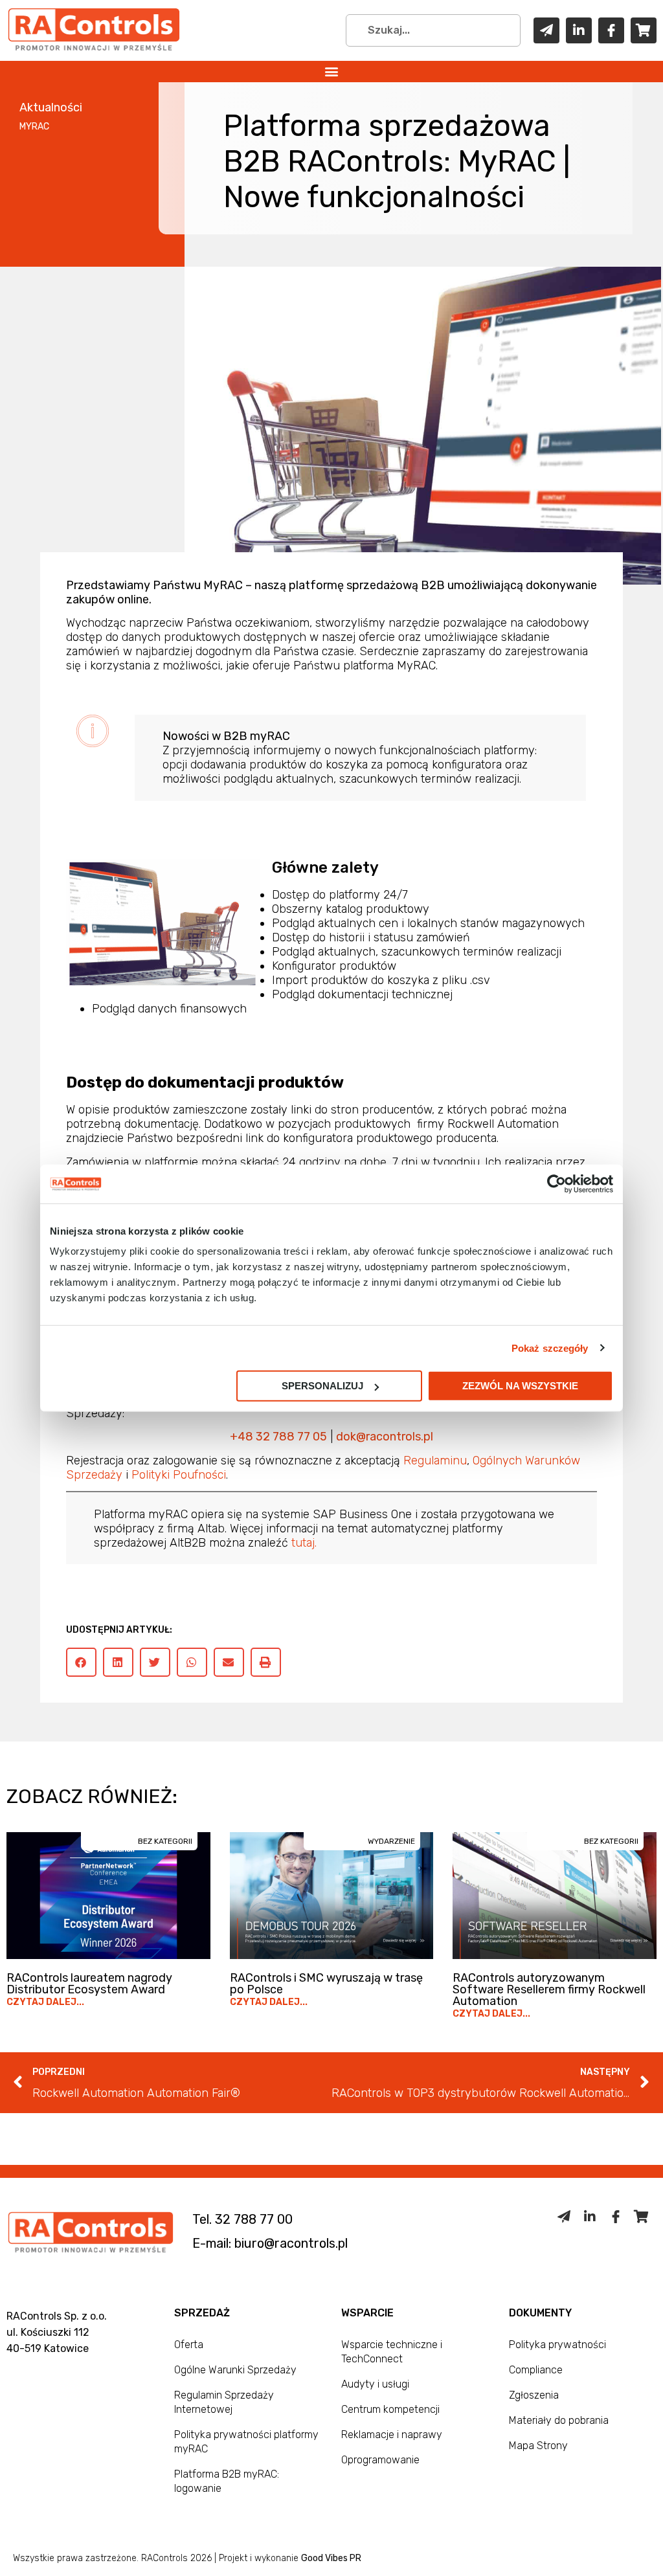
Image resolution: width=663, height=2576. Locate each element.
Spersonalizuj (322, 1386)
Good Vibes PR (331, 2558)
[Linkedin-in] (579, 30)
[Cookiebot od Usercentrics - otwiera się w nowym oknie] (556, 1183)
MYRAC (34, 127)
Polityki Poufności (179, 1475)
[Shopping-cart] (644, 30)
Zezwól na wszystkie (520, 1386)
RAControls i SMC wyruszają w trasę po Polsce (326, 1984)
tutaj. (304, 1543)
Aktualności (51, 107)
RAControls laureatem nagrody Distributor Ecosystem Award (89, 1984)
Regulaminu (435, 1461)
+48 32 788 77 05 (278, 1437)
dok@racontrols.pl (385, 1437)
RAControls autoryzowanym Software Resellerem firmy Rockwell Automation (549, 1989)
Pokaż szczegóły (550, 1348)
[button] (332, 72)
